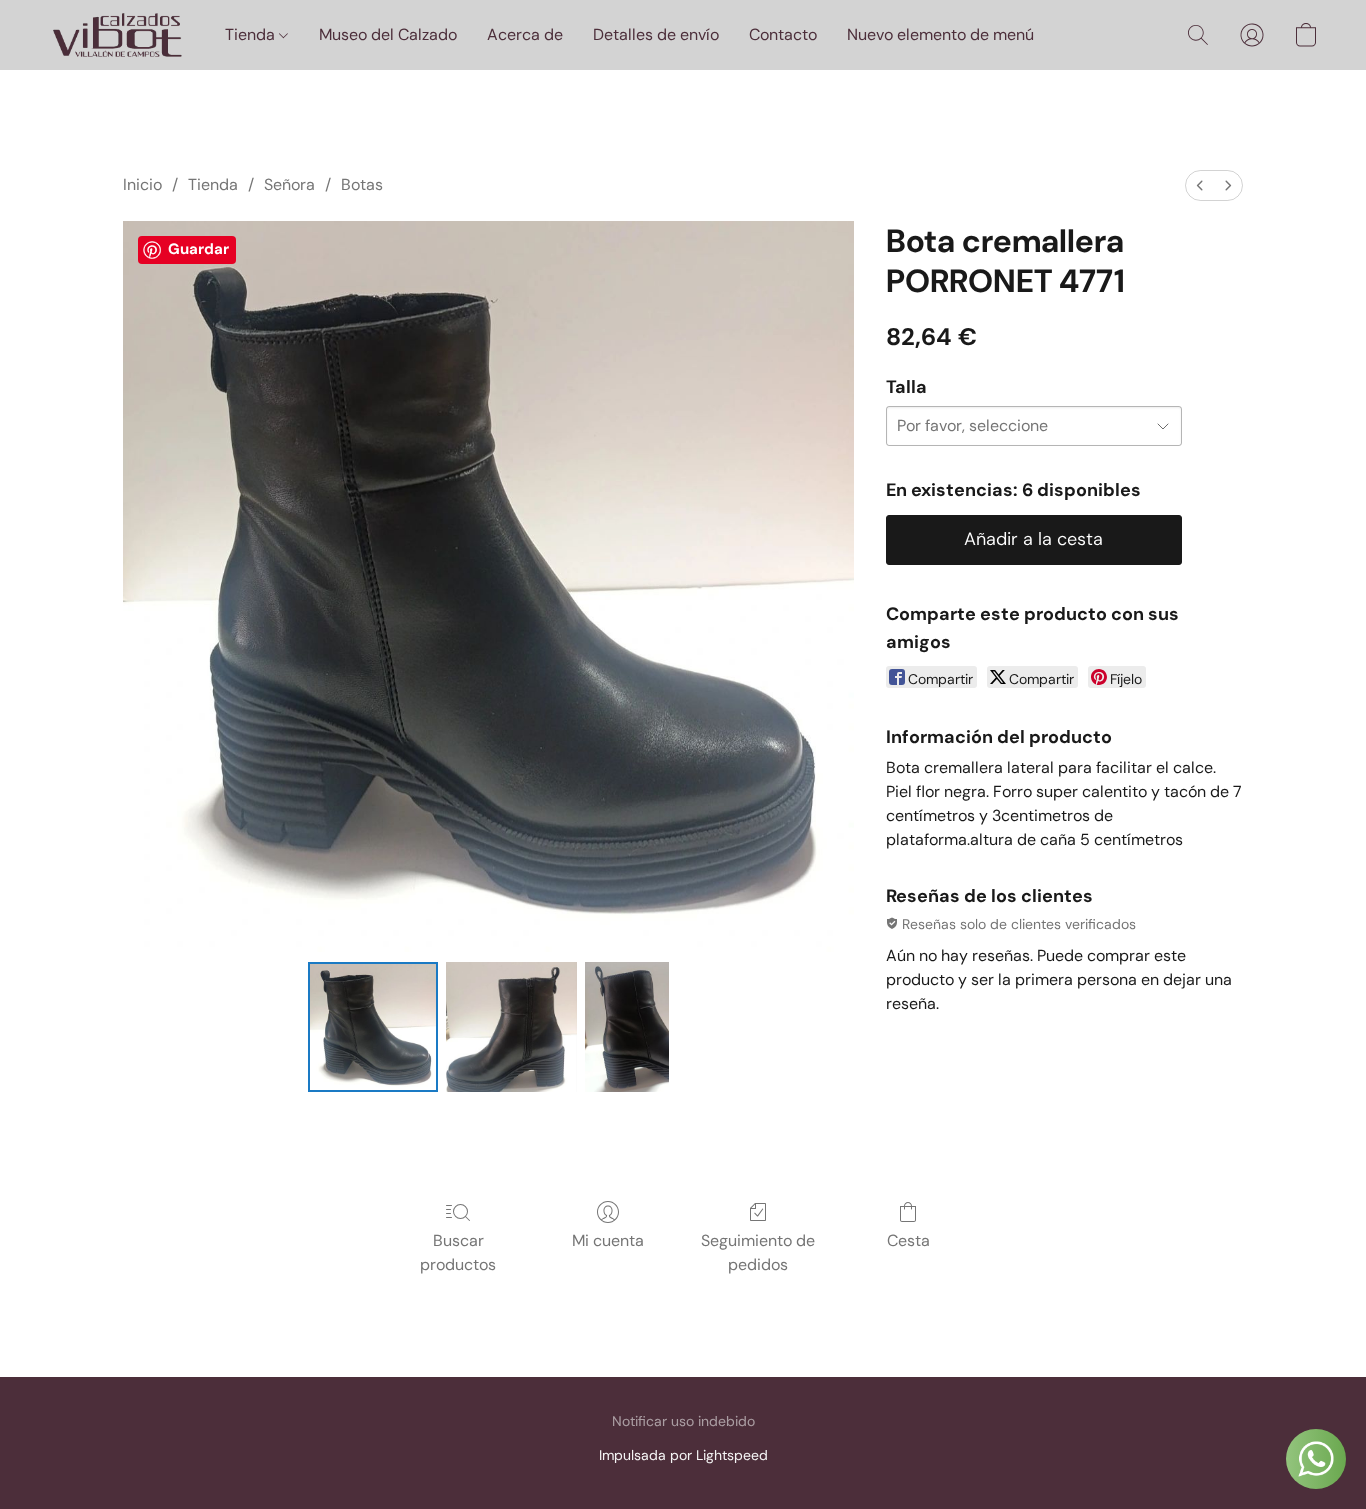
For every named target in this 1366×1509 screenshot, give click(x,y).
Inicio (142, 184)
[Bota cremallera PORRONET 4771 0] (373, 1027)
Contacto (783, 34)
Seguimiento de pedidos (758, 1252)
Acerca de (525, 34)
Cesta (908, 1240)
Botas (362, 184)
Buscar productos (458, 1252)
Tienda (252, 34)
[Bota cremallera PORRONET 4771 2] (627, 1027)
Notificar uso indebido (683, 1421)
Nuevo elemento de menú (940, 34)
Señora (289, 184)
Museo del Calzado (388, 34)
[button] (116, 35)
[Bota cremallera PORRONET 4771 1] (511, 1027)
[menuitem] (1200, 185)
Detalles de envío (656, 34)
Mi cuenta (608, 1240)
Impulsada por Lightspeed (683, 1455)
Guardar (198, 249)
